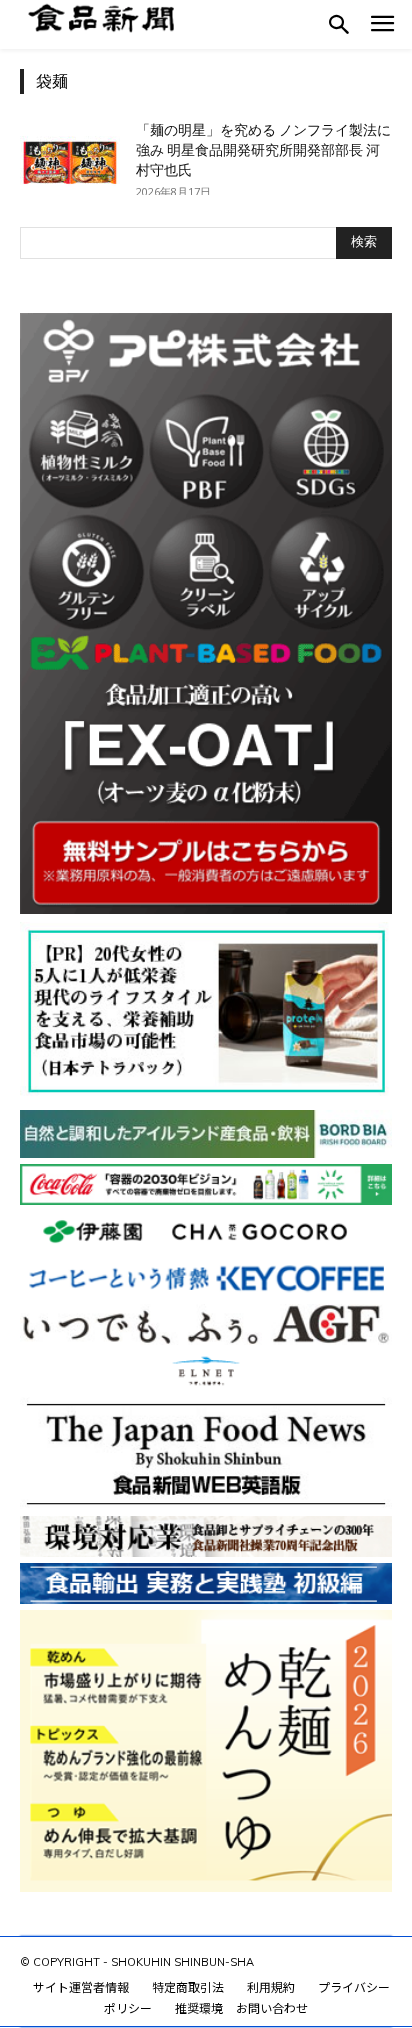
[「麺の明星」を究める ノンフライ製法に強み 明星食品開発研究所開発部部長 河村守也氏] (70, 155)
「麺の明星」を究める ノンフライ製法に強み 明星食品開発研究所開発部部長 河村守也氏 (263, 150)
